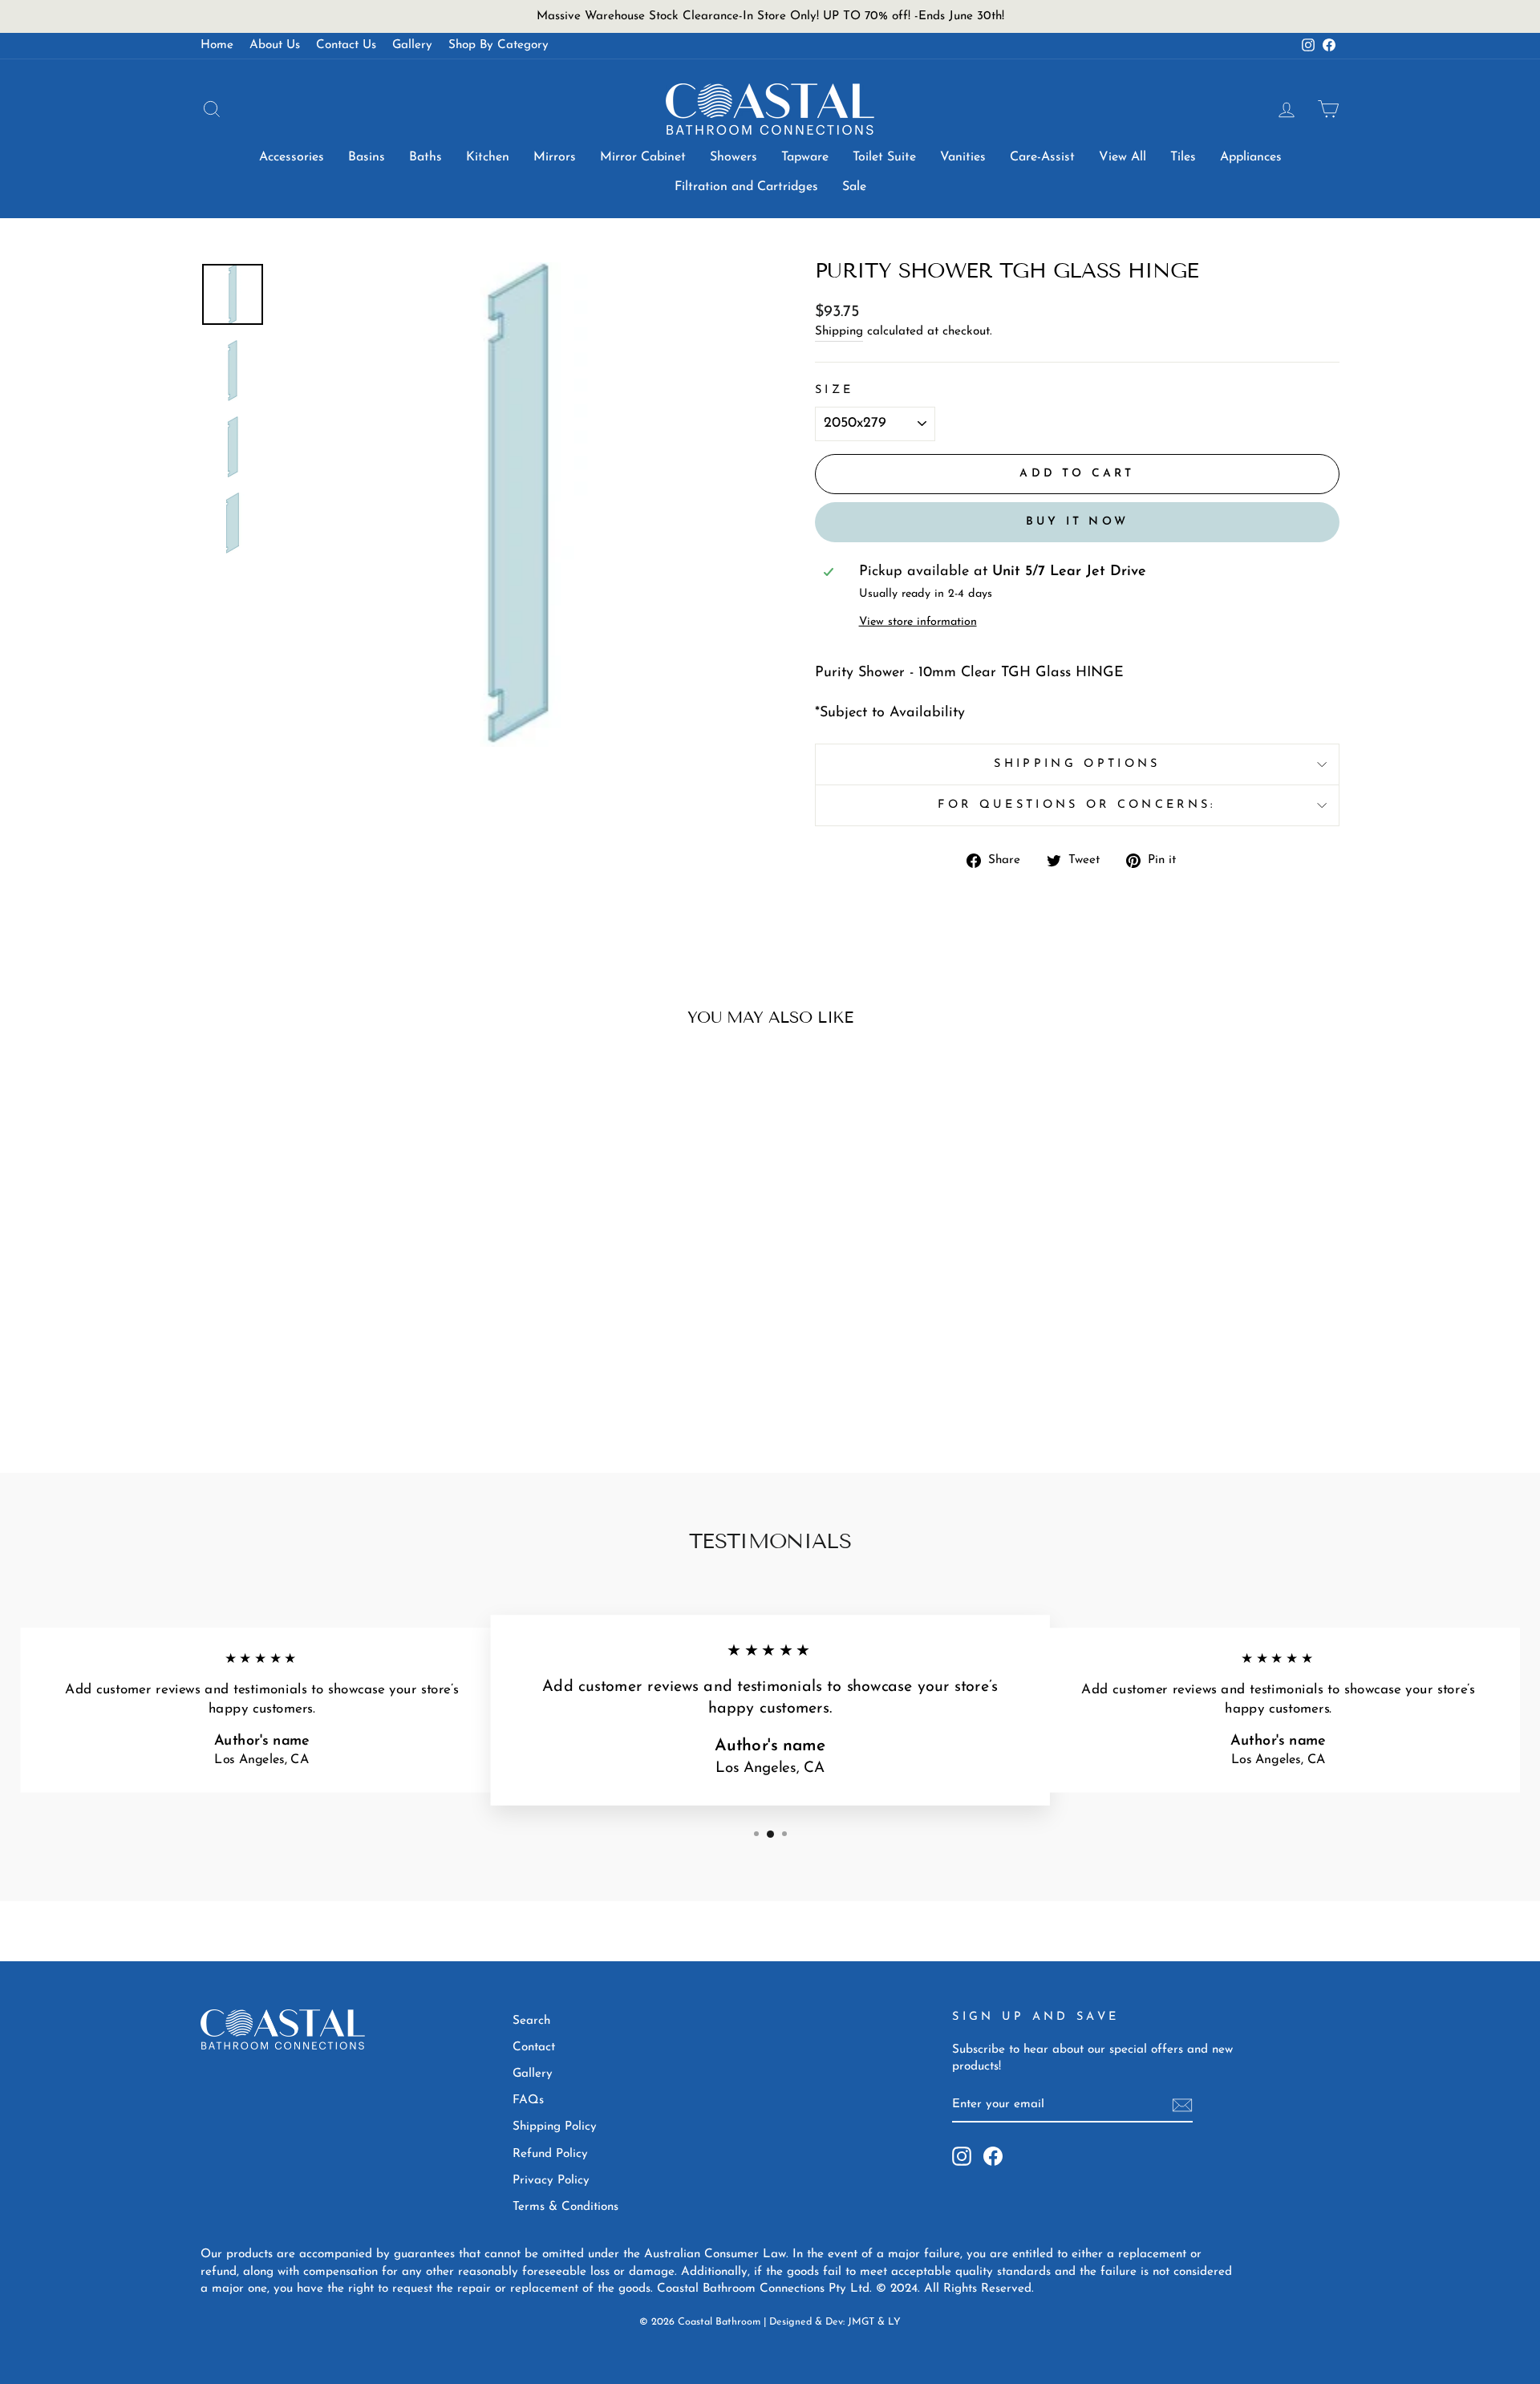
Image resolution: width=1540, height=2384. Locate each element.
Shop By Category (498, 45)
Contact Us (346, 45)
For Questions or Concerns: (1077, 805)
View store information (918, 622)
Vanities (963, 157)
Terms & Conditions (565, 2207)
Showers (734, 157)
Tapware (805, 157)
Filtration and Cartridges (746, 187)
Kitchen (488, 157)
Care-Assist (1042, 157)
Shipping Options (1077, 764)
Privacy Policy (551, 2181)
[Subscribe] (1182, 2105)
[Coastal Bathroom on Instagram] (962, 2156)
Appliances (1251, 157)
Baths (426, 157)
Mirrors (555, 157)
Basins (367, 157)
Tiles (1183, 157)
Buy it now (1077, 522)
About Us (275, 45)
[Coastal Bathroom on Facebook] (993, 2156)
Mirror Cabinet (643, 157)
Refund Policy (550, 2154)
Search (531, 2021)
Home (217, 45)
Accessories (292, 157)
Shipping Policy (555, 2127)
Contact (534, 2047)
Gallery (412, 45)
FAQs (528, 2100)
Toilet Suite (884, 157)
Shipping (839, 332)
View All (1123, 157)
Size (834, 390)
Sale (854, 187)
